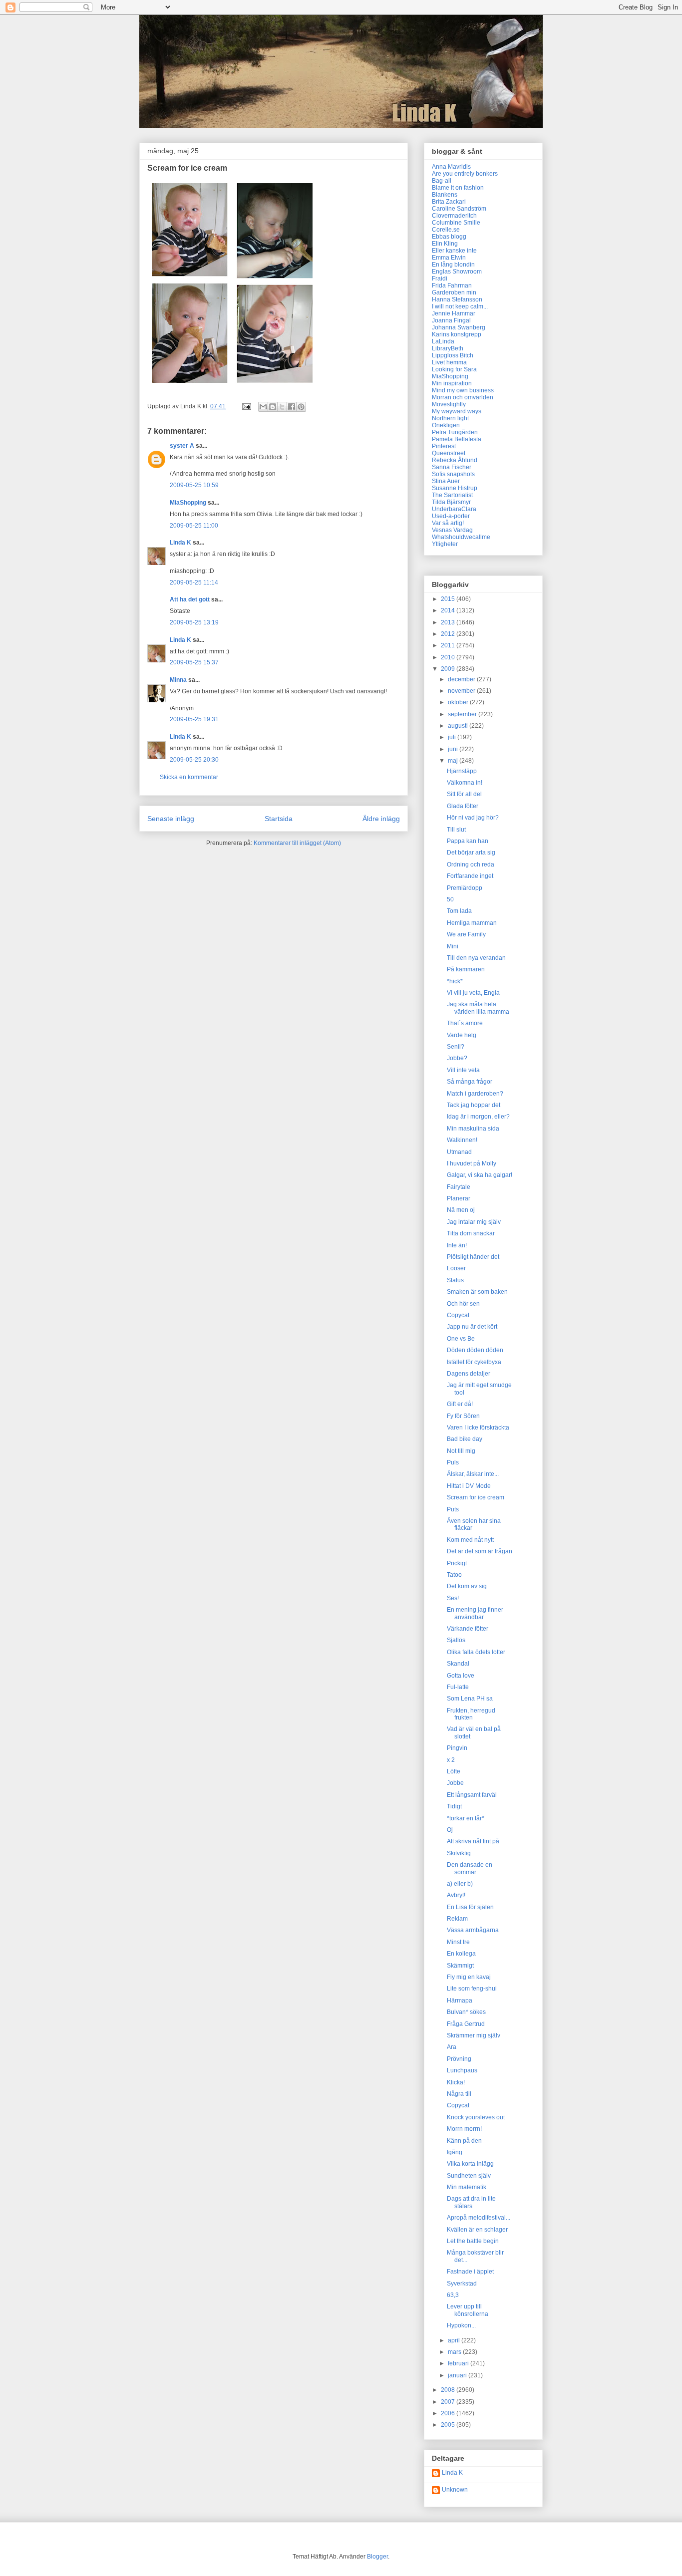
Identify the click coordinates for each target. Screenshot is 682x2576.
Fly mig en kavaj (469, 1977)
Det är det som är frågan (480, 1551)
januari (458, 2375)
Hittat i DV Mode (469, 1486)
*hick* (455, 981)
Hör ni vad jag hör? (473, 818)
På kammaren (466, 969)
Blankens (445, 195)
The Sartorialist (452, 495)
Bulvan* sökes (466, 2012)
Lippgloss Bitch (453, 355)
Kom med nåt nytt (470, 1540)
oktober (459, 702)
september (463, 714)
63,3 (453, 2295)
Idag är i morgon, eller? (478, 1117)
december (462, 679)
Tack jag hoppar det (474, 1105)
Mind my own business (463, 390)
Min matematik (467, 2187)
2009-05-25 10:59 (194, 485)
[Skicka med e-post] (263, 407)
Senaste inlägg (171, 819)
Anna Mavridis (451, 167)
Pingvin (457, 1748)
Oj (450, 1830)
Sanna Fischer (452, 467)
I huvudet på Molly (472, 1163)
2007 (449, 2402)
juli (453, 737)
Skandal (458, 1664)
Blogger (377, 2557)
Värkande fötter (468, 1629)
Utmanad (459, 1152)
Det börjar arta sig (471, 853)
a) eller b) (460, 1884)
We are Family (466, 934)
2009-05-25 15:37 (194, 662)
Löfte (454, 1771)
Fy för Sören (463, 1416)
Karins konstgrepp (457, 334)
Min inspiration (452, 383)
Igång (455, 2152)
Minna (178, 680)
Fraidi (440, 279)
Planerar (459, 1198)
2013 (449, 622)
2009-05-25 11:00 (194, 526)
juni (454, 749)
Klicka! (456, 2082)
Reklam (457, 1919)
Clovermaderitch (454, 216)
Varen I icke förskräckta (478, 1428)
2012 (449, 634)
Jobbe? (457, 1058)
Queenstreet (449, 453)
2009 (449, 669)
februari (459, 2363)
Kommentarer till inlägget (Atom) (297, 843)
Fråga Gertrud (466, 2024)
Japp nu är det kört (472, 1327)
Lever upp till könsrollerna (468, 2310)
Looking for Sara (454, 369)
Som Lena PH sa (470, 1699)
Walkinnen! (462, 1140)
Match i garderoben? (475, 1094)
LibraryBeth (448, 348)
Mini (453, 946)
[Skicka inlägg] (246, 406)
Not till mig (461, 1451)
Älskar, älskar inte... (473, 1474)
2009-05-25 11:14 (194, 582)
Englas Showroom (457, 272)
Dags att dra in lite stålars (471, 2202)
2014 (449, 610)
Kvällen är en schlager (477, 2230)
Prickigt (457, 1563)
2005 (449, 2425)
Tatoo (454, 1575)
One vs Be (461, 1339)
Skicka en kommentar (189, 777)
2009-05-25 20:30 (194, 760)
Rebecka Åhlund (455, 460)
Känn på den (464, 2141)
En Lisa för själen (470, 1907)
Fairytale (459, 1187)
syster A (182, 446)
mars (455, 2352)
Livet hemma (449, 362)
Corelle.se (446, 230)
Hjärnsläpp (462, 771)
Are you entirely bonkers (465, 174)
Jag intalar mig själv (474, 1222)
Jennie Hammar (454, 313)
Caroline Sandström (459, 209)
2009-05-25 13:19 (194, 622)
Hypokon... (461, 2325)
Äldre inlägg (381, 819)
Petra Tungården (455, 432)
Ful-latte (458, 1687)
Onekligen (446, 425)
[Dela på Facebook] (292, 407)
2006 (449, 2413)
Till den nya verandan (476, 958)
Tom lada (459, 911)
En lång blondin (453, 265)
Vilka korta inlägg (470, 2164)
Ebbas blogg (449, 237)
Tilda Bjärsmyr (451, 502)
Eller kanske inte (454, 251)
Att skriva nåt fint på (473, 1841)
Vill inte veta (463, 1070)
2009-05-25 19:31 (194, 719)
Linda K (180, 543)
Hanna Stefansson (457, 299)
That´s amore (465, 1023)
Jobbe (455, 1783)
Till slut (456, 830)
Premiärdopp (465, 888)
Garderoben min (454, 292)
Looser (456, 1268)
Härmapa (460, 2001)
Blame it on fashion (458, 188)
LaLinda (443, 341)
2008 (449, 2390)
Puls (453, 1462)
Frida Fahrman (452, 286)
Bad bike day (465, 1439)
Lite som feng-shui (472, 1989)
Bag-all (442, 181)
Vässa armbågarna (473, 1930)
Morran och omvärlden (463, 397)
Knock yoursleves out (476, 2117)
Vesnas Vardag (452, 530)
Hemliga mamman (472, 923)
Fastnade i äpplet (470, 2272)
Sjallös (456, 1640)
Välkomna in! (465, 783)
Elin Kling (445, 244)
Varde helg (462, 1035)
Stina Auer (446, 481)
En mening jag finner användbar (475, 1613)
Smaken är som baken (477, 1292)
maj (454, 761)
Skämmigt (460, 1966)
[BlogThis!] (273, 407)
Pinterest (444, 446)
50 (450, 899)
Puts (453, 1509)
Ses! (453, 1598)
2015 (449, 599)
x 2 (451, 1760)
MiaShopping (188, 503)
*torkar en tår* (466, 1818)
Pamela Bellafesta (457, 439)
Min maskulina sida (473, 1129)
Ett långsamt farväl (472, 1795)
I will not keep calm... (460, 306)
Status (455, 1280)
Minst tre (458, 1942)
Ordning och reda (471, 864)
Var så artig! (448, 523)
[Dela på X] (282, 407)
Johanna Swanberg (459, 327)
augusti (459, 726)
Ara (452, 2047)
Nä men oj (461, 1210)
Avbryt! (456, 1895)
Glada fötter (463, 806)
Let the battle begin (473, 2241)
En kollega (461, 1954)
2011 (449, 645)
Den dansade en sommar (470, 1868)
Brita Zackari (449, 202)
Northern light (450, 418)
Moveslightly (449, 404)
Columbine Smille (456, 223)
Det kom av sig (467, 1586)
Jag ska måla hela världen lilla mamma (478, 1008)
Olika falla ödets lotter (476, 1652)
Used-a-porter (451, 516)
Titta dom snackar (471, 1233)
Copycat (458, 1315)
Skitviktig (459, 1853)
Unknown (455, 2490)
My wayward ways (457, 411)
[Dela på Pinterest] (301, 407)
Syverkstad (462, 2284)
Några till (459, 2094)
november (462, 691)
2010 (449, 657)
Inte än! (457, 1245)
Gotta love (461, 1676)
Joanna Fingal (451, 320)
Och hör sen (463, 1304)
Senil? (456, 1047)
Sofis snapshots (453, 474)
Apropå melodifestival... (479, 2218)
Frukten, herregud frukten (471, 1714)
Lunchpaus (462, 2070)
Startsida (279, 819)
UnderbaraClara (454, 509)
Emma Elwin (449, 258)
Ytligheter (445, 544)
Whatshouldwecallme (461, 537)
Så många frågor (470, 1082)
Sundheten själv (469, 2176)
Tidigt (454, 1806)
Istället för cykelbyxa (474, 1362)
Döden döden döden (475, 1350)
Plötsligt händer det (473, 1257)
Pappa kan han (468, 841)
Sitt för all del (464, 794)
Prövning (459, 2059)
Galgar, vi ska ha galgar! (480, 1175)
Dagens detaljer (469, 1374)
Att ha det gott (190, 599)
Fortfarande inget (470, 876)
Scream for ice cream (476, 1497)
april (455, 2340)
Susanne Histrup (455, 488)
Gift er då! (460, 1404)
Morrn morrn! (464, 2129)
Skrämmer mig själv (474, 2035)
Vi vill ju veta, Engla (473, 993)
